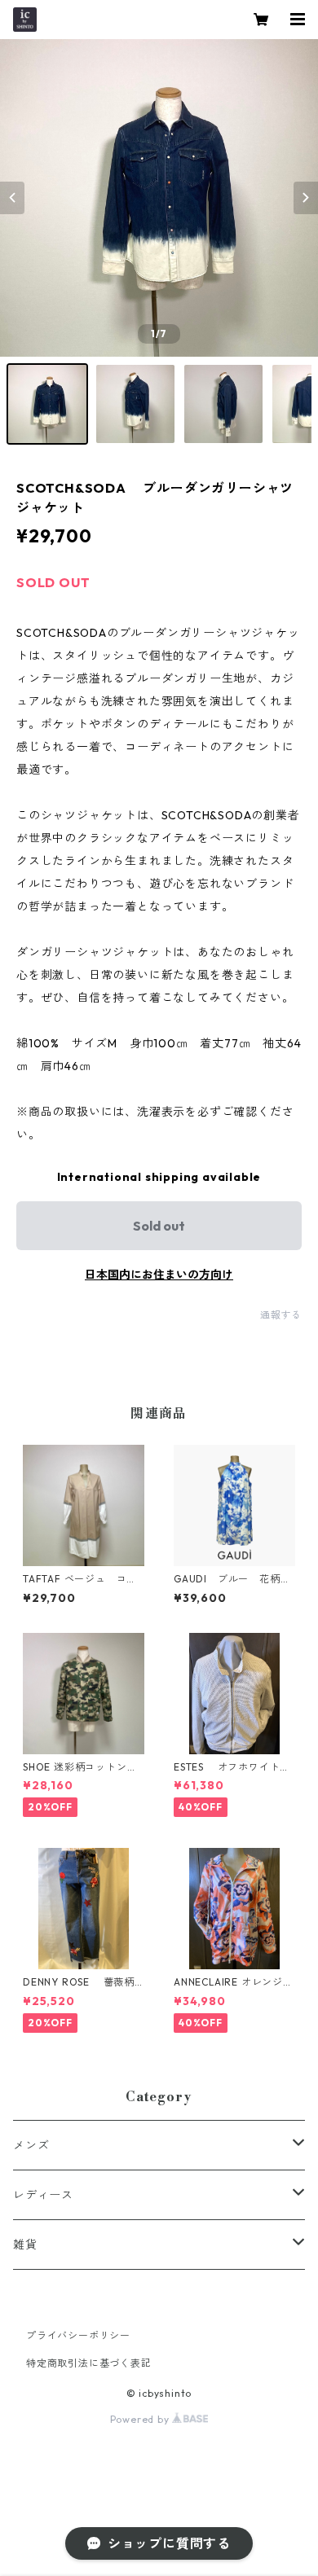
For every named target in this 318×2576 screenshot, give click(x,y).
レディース (43, 2195)
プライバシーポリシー (78, 2335)
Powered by (141, 2419)
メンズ (31, 2145)
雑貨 (25, 2245)
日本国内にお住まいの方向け (159, 1275)
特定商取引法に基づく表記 (89, 2363)
